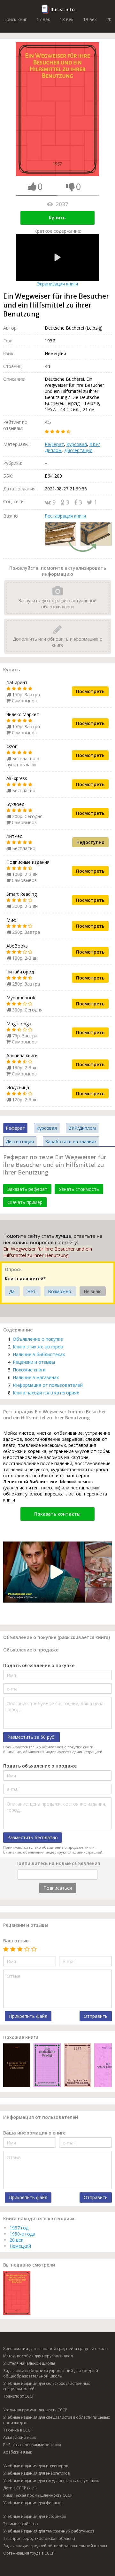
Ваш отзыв (16, 1941)
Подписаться (58, 1888)
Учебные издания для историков (35, 2516)
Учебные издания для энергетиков (36, 2473)
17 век (43, 19)
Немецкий (20, 2246)
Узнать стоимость (79, 1189)
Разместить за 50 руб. (31, 1737)
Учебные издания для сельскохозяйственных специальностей (46, 2386)
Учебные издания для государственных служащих (51, 2481)
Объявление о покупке (38, 1339)
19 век (90, 19)
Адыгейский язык (20, 2437)
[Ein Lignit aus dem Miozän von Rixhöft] (77, 2066)
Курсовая (77, 444)
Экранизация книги (57, 284)
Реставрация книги (65, 516)
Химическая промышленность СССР (38, 2495)
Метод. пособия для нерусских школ (38, 2356)
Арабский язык (18, 2452)
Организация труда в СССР (29, 2553)
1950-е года (22, 2234)
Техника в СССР (18, 2430)
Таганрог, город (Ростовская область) (39, 2538)
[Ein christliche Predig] (47, 2066)
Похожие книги (29, 1370)
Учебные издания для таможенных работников (49, 2531)
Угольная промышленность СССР (35, 2410)
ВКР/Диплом (82, 1128)
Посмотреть (90, 691)
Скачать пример (25, 1202)
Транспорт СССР (19, 2396)
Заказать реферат (27, 1189)
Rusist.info (63, 9)
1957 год (19, 2228)
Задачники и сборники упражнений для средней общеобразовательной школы (51, 2373)
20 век (16, 2240)
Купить (57, 218)
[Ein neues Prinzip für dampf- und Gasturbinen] (17, 2066)
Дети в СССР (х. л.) (20, 2488)
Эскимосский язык (21, 2524)
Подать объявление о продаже (40, 1766)
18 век (67, 19)
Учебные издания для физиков (33, 2503)
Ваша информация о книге (34, 2133)
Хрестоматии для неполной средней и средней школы (56, 2349)
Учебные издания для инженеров (36, 2466)
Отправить (96, 2016)
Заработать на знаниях (71, 1141)
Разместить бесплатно (33, 1837)
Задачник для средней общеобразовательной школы (55, 2546)
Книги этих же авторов (38, 1347)
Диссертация (78, 450)
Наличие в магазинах (36, 1377)
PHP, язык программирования (32, 2445)
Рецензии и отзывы (34, 1362)
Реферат (54, 444)
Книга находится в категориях (46, 1393)
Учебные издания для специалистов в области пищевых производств (57, 2420)
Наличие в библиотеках (39, 1354)
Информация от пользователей (48, 1385)
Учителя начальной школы (29, 2363)
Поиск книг (15, 19)
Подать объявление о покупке (39, 1665)
